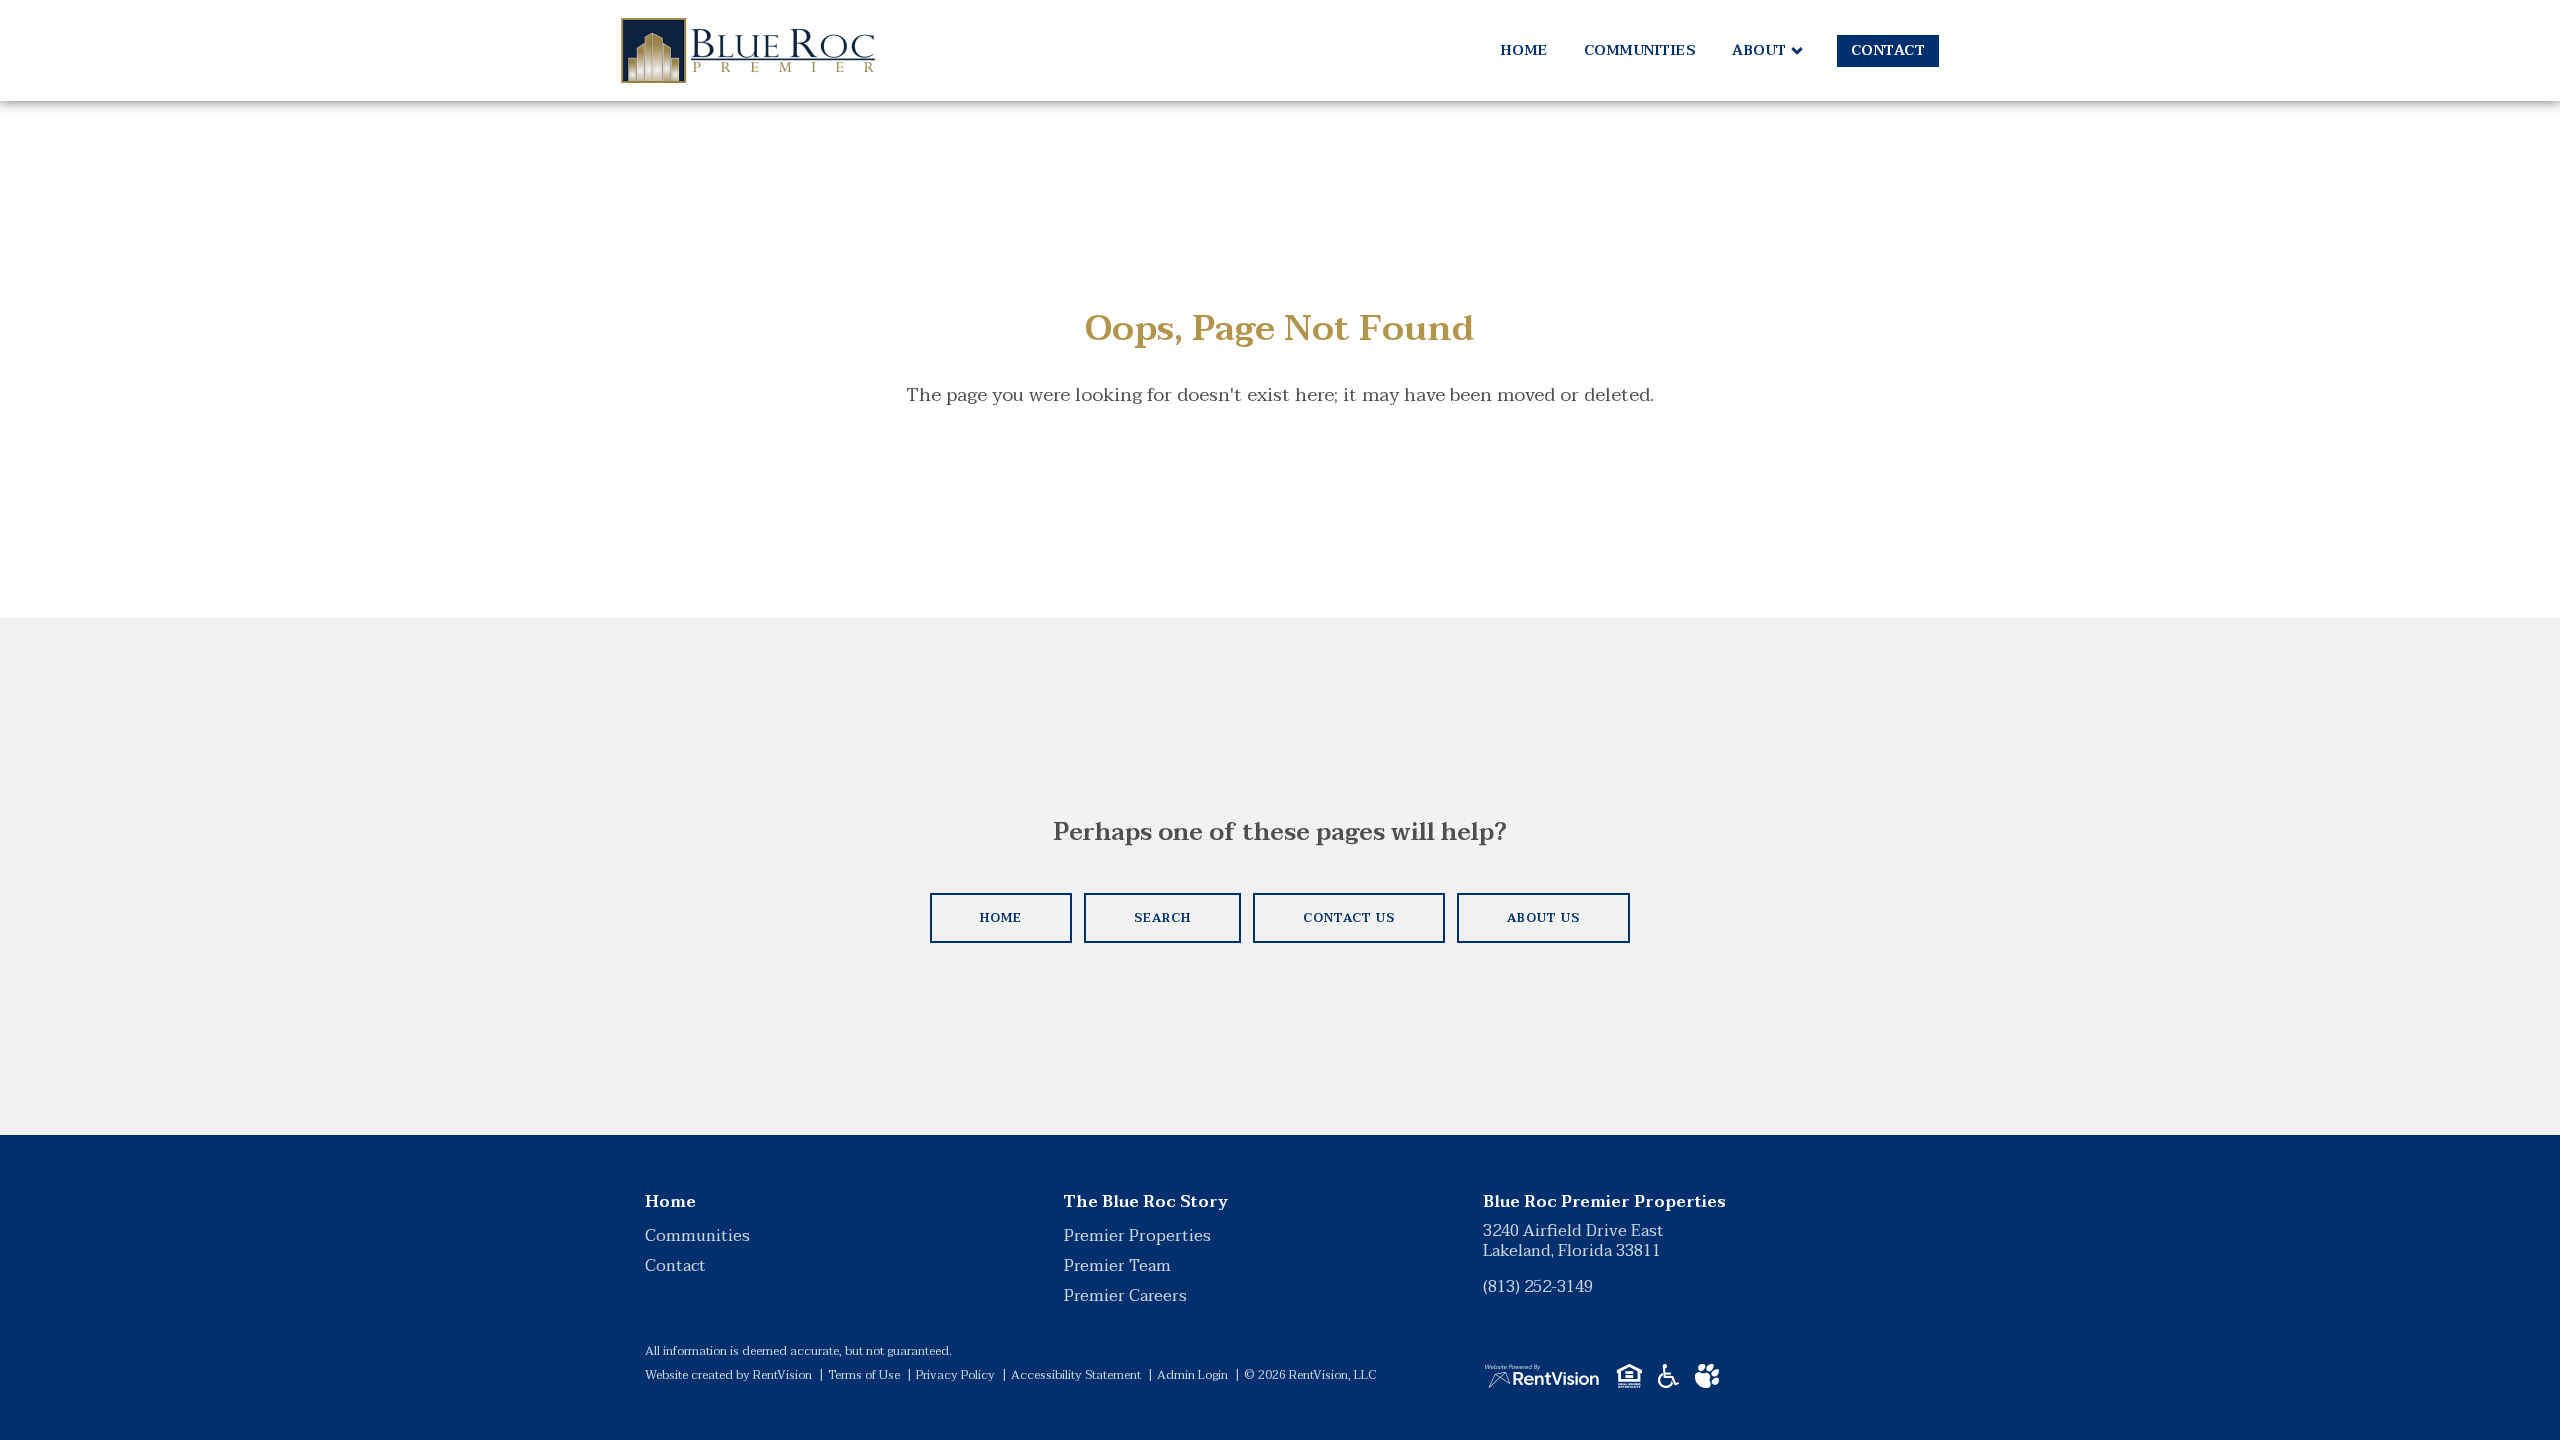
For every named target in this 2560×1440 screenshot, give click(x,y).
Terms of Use (864, 1375)
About (1759, 50)
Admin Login (1192, 1375)
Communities (1640, 50)
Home (1524, 50)
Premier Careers (1125, 1296)
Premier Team (1117, 1266)
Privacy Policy (955, 1375)
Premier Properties (1137, 1236)
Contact (1888, 50)
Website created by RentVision (728, 1375)
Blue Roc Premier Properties (1604, 1202)
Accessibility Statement (1076, 1375)
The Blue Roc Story (1146, 1202)
